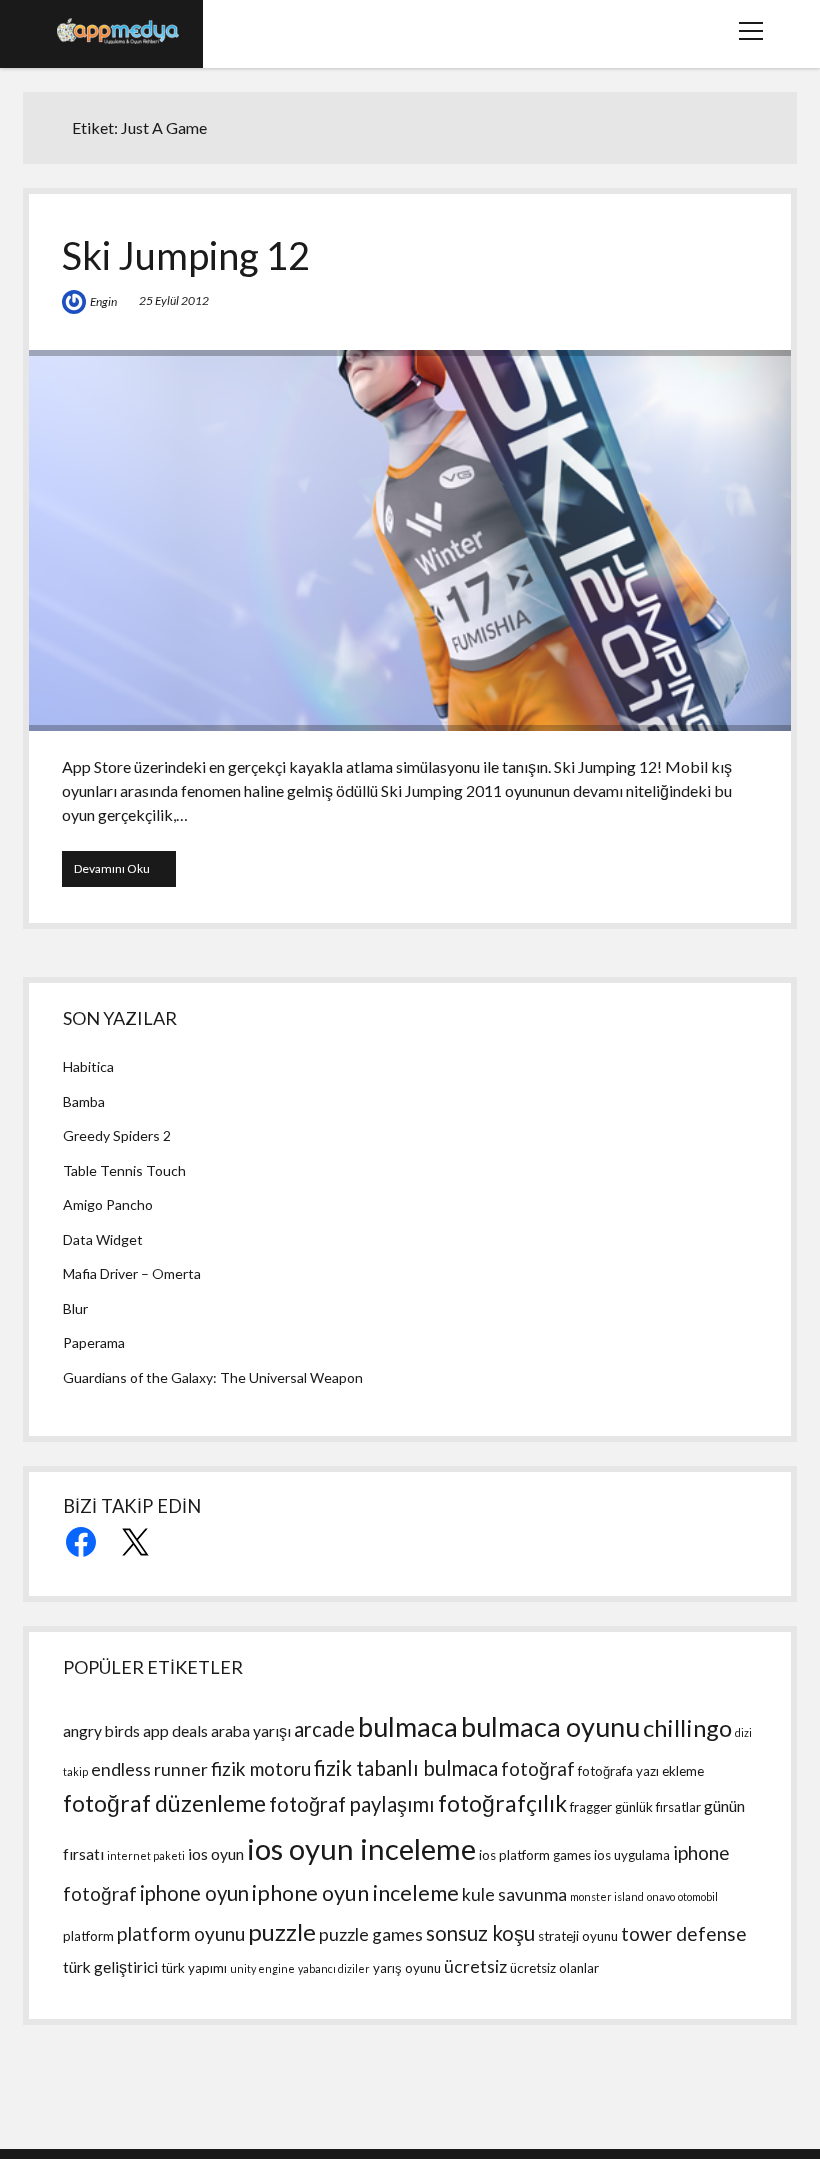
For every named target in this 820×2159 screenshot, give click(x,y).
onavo (661, 1896)
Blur (75, 1308)
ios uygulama (632, 1855)
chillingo (687, 1727)
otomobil (698, 1896)
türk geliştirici (110, 1967)
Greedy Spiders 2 (117, 1135)
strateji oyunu (578, 1936)
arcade (324, 1729)
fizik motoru (261, 1768)
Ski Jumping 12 (186, 255)
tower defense (684, 1933)
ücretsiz (475, 1966)
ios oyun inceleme (361, 1848)
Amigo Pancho (108, 1204)
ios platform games (535, 1855)
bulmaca (408, 1726)
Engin (103, 301)
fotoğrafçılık (502, 1803)
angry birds (101, 1731)
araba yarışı (251, 1731)
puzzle (282, 1931)
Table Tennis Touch (124, 1170)
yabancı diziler (334, 1968)
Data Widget (103, 1239)
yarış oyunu (407, 1968)
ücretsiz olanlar (554, 1968)
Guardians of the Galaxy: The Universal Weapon (213, 1377)
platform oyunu (181, 1933)
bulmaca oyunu (550, 1726)
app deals (175, 1731)
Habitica (88, 1066)
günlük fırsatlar (658, 1807)
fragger (591, 1807)
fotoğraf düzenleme (164, 1803)
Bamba (84, 1101)
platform (88, 1936)
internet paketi (146, 1855)
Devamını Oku (125, 873)
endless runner (149, 1769)
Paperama (94, 1342)
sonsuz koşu (480, 1933)
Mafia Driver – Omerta (132, 1273)
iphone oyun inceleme (355, 1893)
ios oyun (216, 1854)
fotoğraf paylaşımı (352, 1804)
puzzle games (371, 1934)
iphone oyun (194, 1893)
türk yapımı (194, 1968)
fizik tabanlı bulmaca (406, 1768)
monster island (607, 1896)
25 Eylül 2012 (174, 300)
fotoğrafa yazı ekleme (641, 1771)
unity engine (262, 1968)
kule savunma (514, 1894)
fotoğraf (538, 1768)
